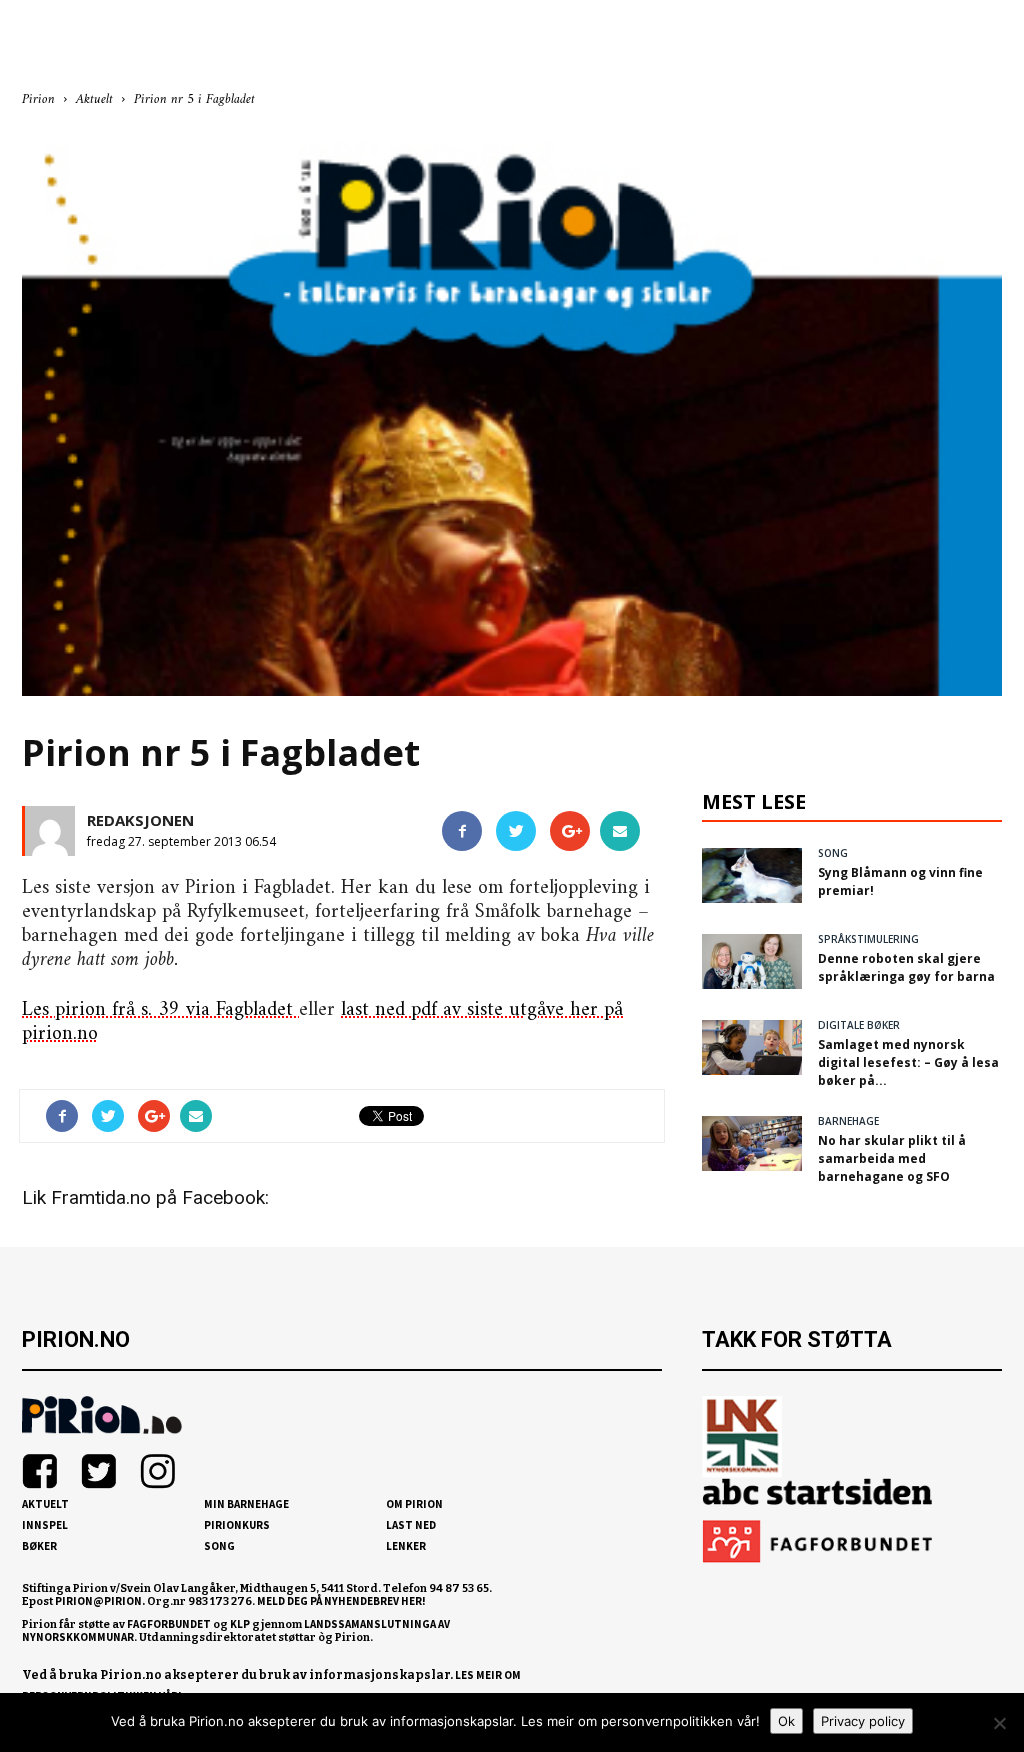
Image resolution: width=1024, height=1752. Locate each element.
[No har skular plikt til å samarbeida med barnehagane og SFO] (752, 1143)
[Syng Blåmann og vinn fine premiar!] (752, 875)
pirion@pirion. (100, 1601)
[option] (512, 413)
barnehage (848, 1121)
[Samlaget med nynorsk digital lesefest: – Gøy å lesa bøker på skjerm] (752, 1047)
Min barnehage (246, 1504)
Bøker (39, 1546)
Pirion (38, 99)
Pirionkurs (237, 1525)
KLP (240, 1624)
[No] (999, 1723)
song (833, 853)
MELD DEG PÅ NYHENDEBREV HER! (341, 1601)
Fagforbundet (169, 1624)
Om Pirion (414, 1504)
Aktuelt (45, 1504)
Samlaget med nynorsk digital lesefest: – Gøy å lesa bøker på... (908, 1062)
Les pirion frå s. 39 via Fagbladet (160, 1010)
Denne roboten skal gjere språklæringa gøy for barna (906, 967)
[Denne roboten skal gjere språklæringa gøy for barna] (752, 961)
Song (219, 1546)
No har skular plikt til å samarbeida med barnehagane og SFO (892, 1158)
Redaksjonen (140, 820)
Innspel (45, 1525)
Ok (786, 1721)
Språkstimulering (868, 939)
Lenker (406, 1546)
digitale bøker (859, 1025)
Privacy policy (863, 1721)
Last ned (411, 1525)
